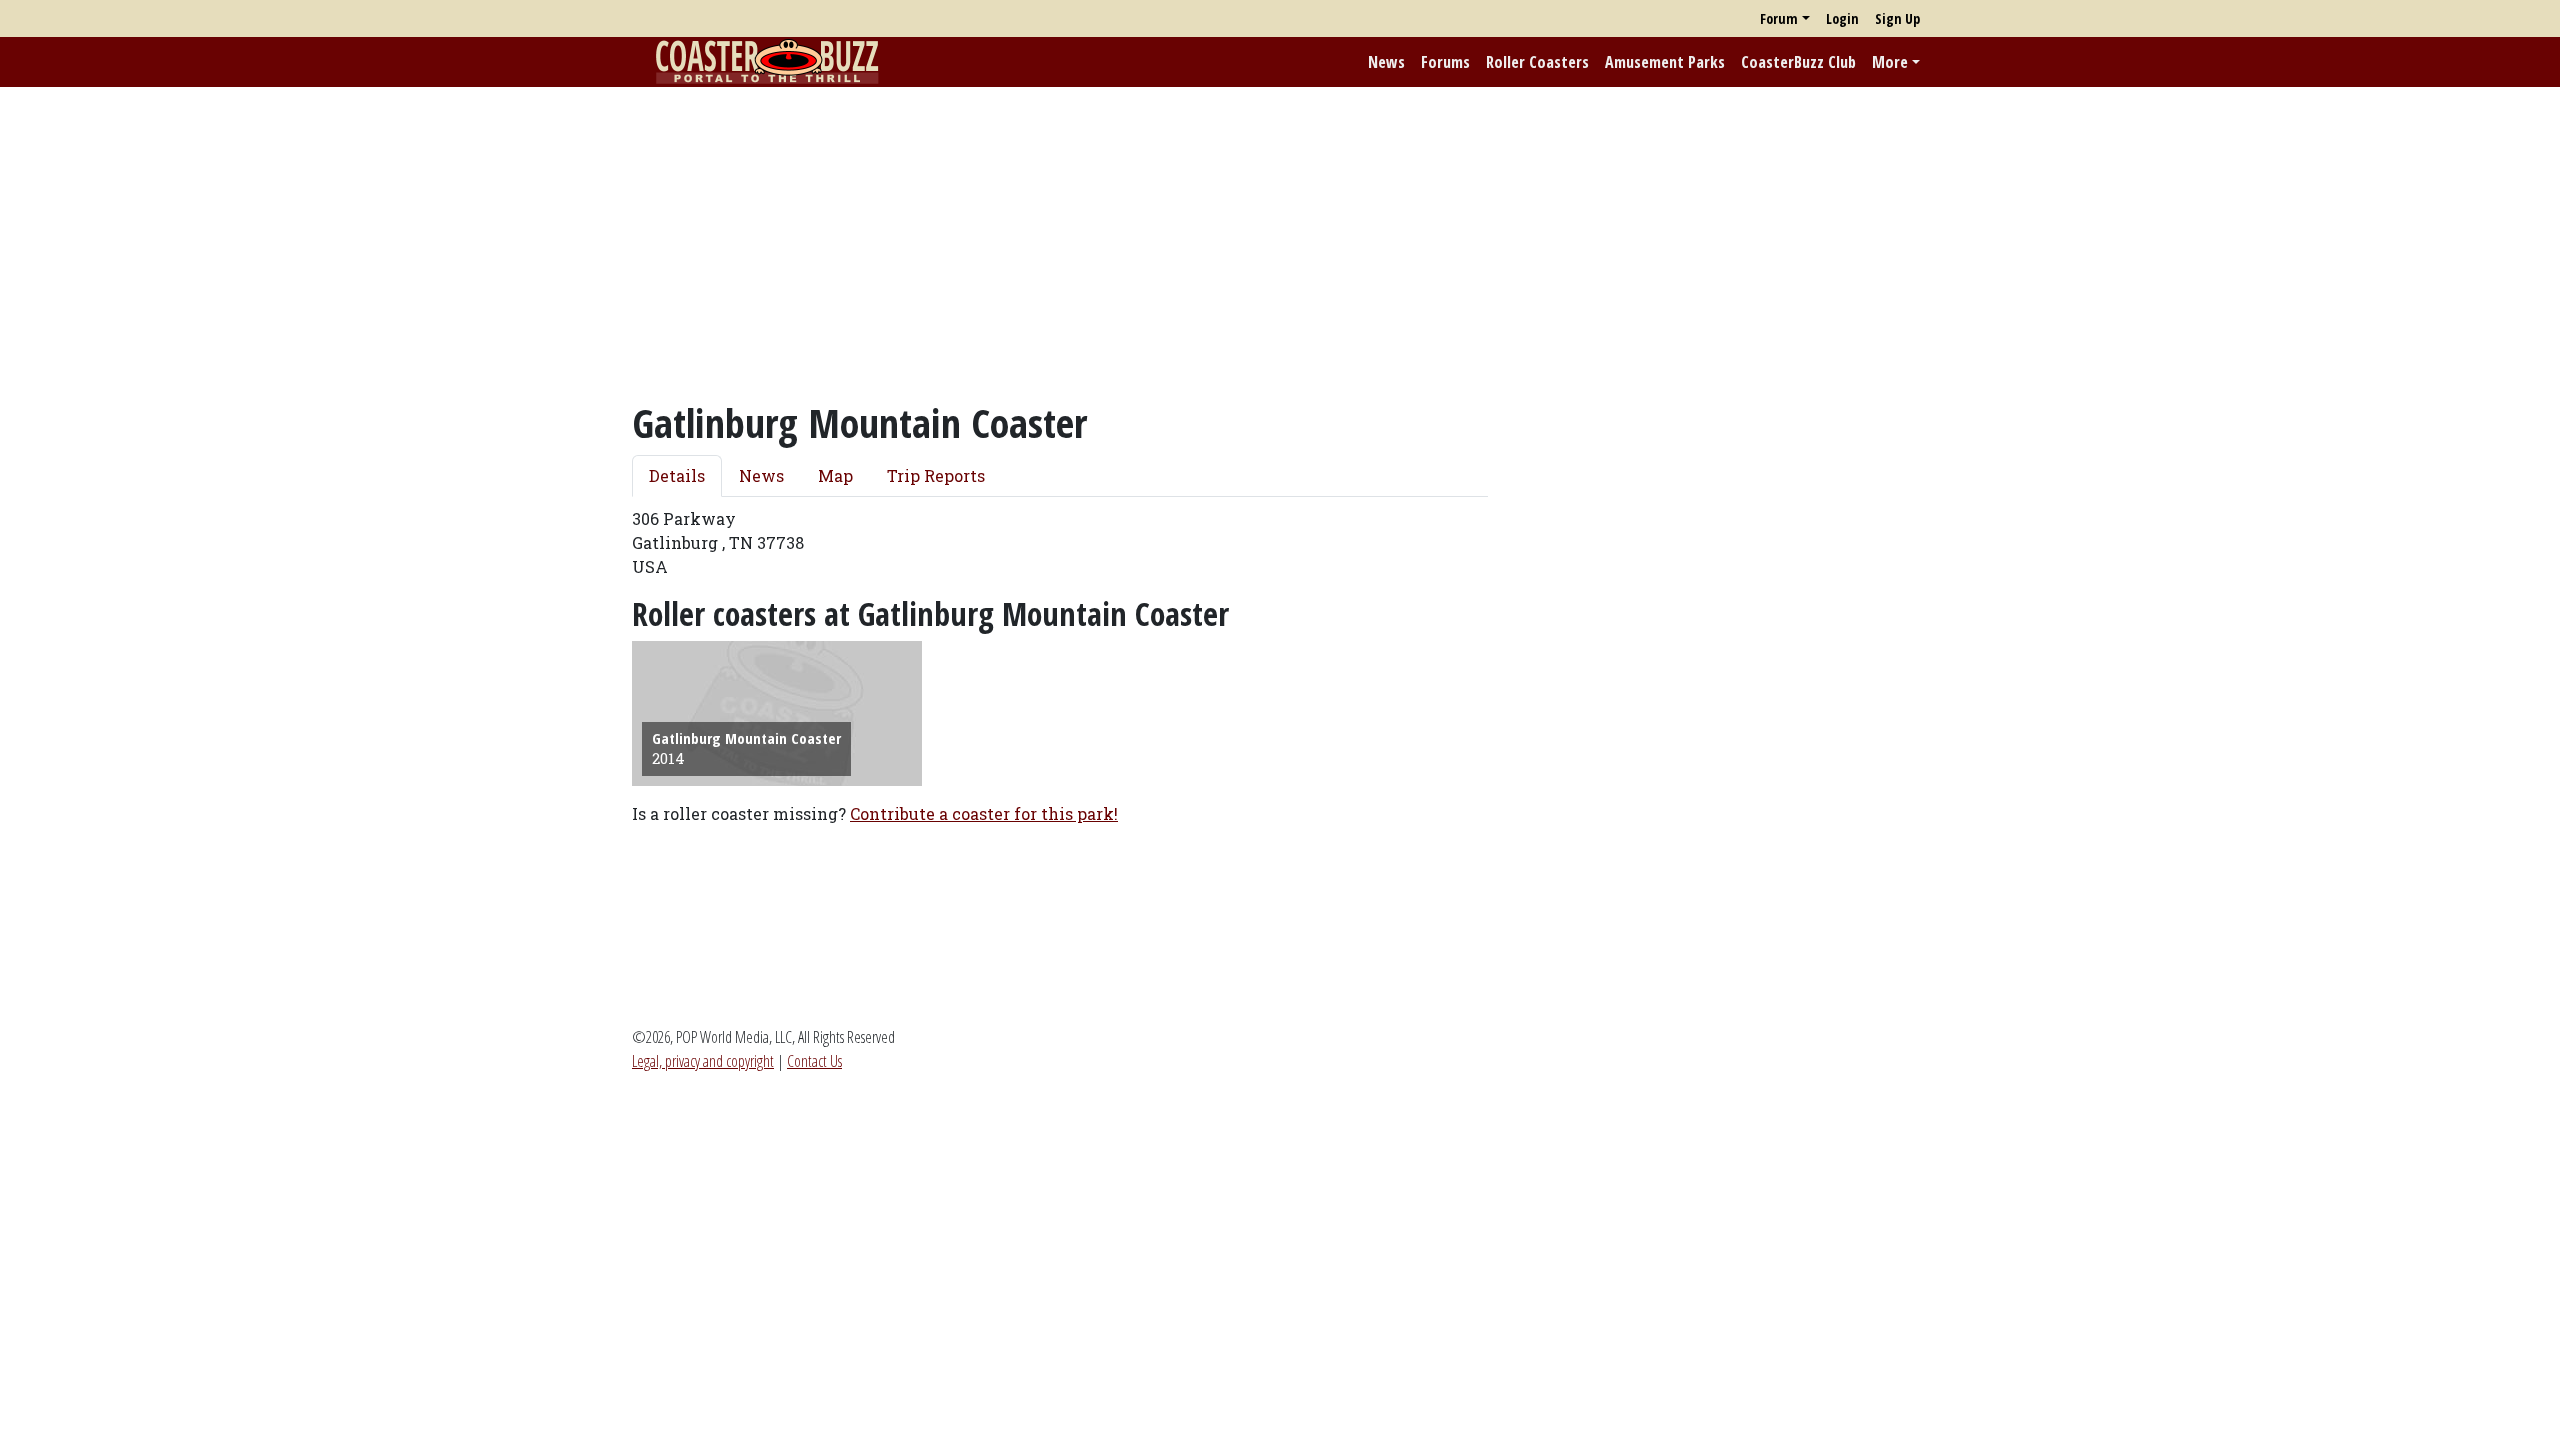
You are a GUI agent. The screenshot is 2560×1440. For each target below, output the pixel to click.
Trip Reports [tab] (936, 475)
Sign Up (1897, 18)
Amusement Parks (1665, 62)
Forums (1445, 62)
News (1386, 62)
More (1890, 62)
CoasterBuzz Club (1798, 62)
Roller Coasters (1537, 62)
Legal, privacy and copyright (703, 1061)
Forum (1779, 18)
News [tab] (761, 475)
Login (1842, 18)
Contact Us (814, 1061)
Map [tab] (835, 475)
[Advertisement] (1280, 243)
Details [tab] (677, 475)
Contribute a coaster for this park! (984, 813)
